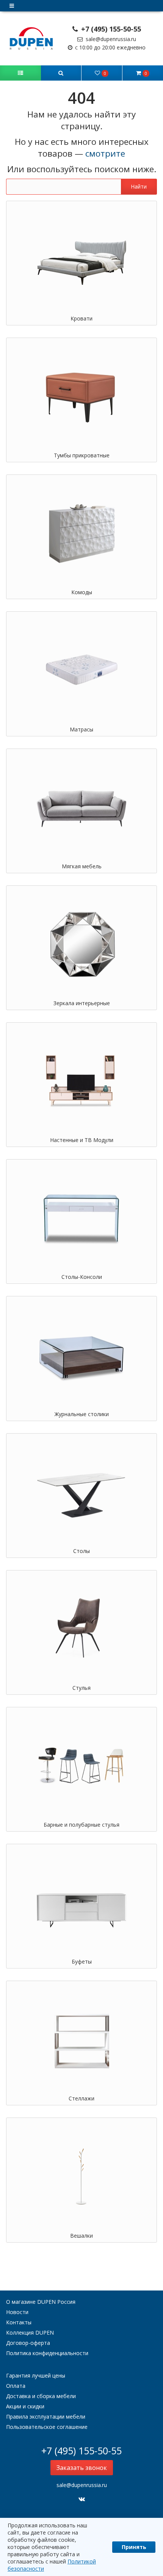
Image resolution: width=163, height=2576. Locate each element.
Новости (17, 2312)
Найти (139, 186)
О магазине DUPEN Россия (41, 2302)
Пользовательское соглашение (47, 2427)
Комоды (82, 592)
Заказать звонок (82, 2468)
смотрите (105, 153)
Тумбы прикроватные (82, 455)
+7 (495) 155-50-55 (110, 29)
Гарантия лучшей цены (36, 2375)
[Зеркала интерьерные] (81, 944)
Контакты (19, 2322)
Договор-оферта (28, 2343)
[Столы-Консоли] (81, 1218)
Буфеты (82, 1961)
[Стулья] (81, 1629)
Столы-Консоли (82, 1277)
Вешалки (81, 2236)
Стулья (81, 1688)
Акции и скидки (25, 2406)
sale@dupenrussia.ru (110, 39)
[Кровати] (81, 259)
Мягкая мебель (82, 866)
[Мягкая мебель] (81, 807)
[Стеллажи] (81, 2039)
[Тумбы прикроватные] (81, 396)
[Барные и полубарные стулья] (81, 1766)
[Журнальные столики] (81, 1355)
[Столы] (81, 1492)
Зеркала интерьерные (82, 1003)
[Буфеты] (81, 1903)
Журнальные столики (82, 1414)
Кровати (81, 318)
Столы (81, 1551)
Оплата (16, 2386)
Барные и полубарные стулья (81, 1825)
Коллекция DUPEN (30, 2333)
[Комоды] (81, 533)
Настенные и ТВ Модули (82, 1140)
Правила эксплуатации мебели (46, 2417)
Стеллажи (81, 2098)
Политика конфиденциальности (47, 2353)
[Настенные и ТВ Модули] (81, 1081)
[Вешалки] (81, 2176)
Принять (134, 2547)
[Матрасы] (81, 670)
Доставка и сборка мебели (41, 2396)
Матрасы (81, 729)
